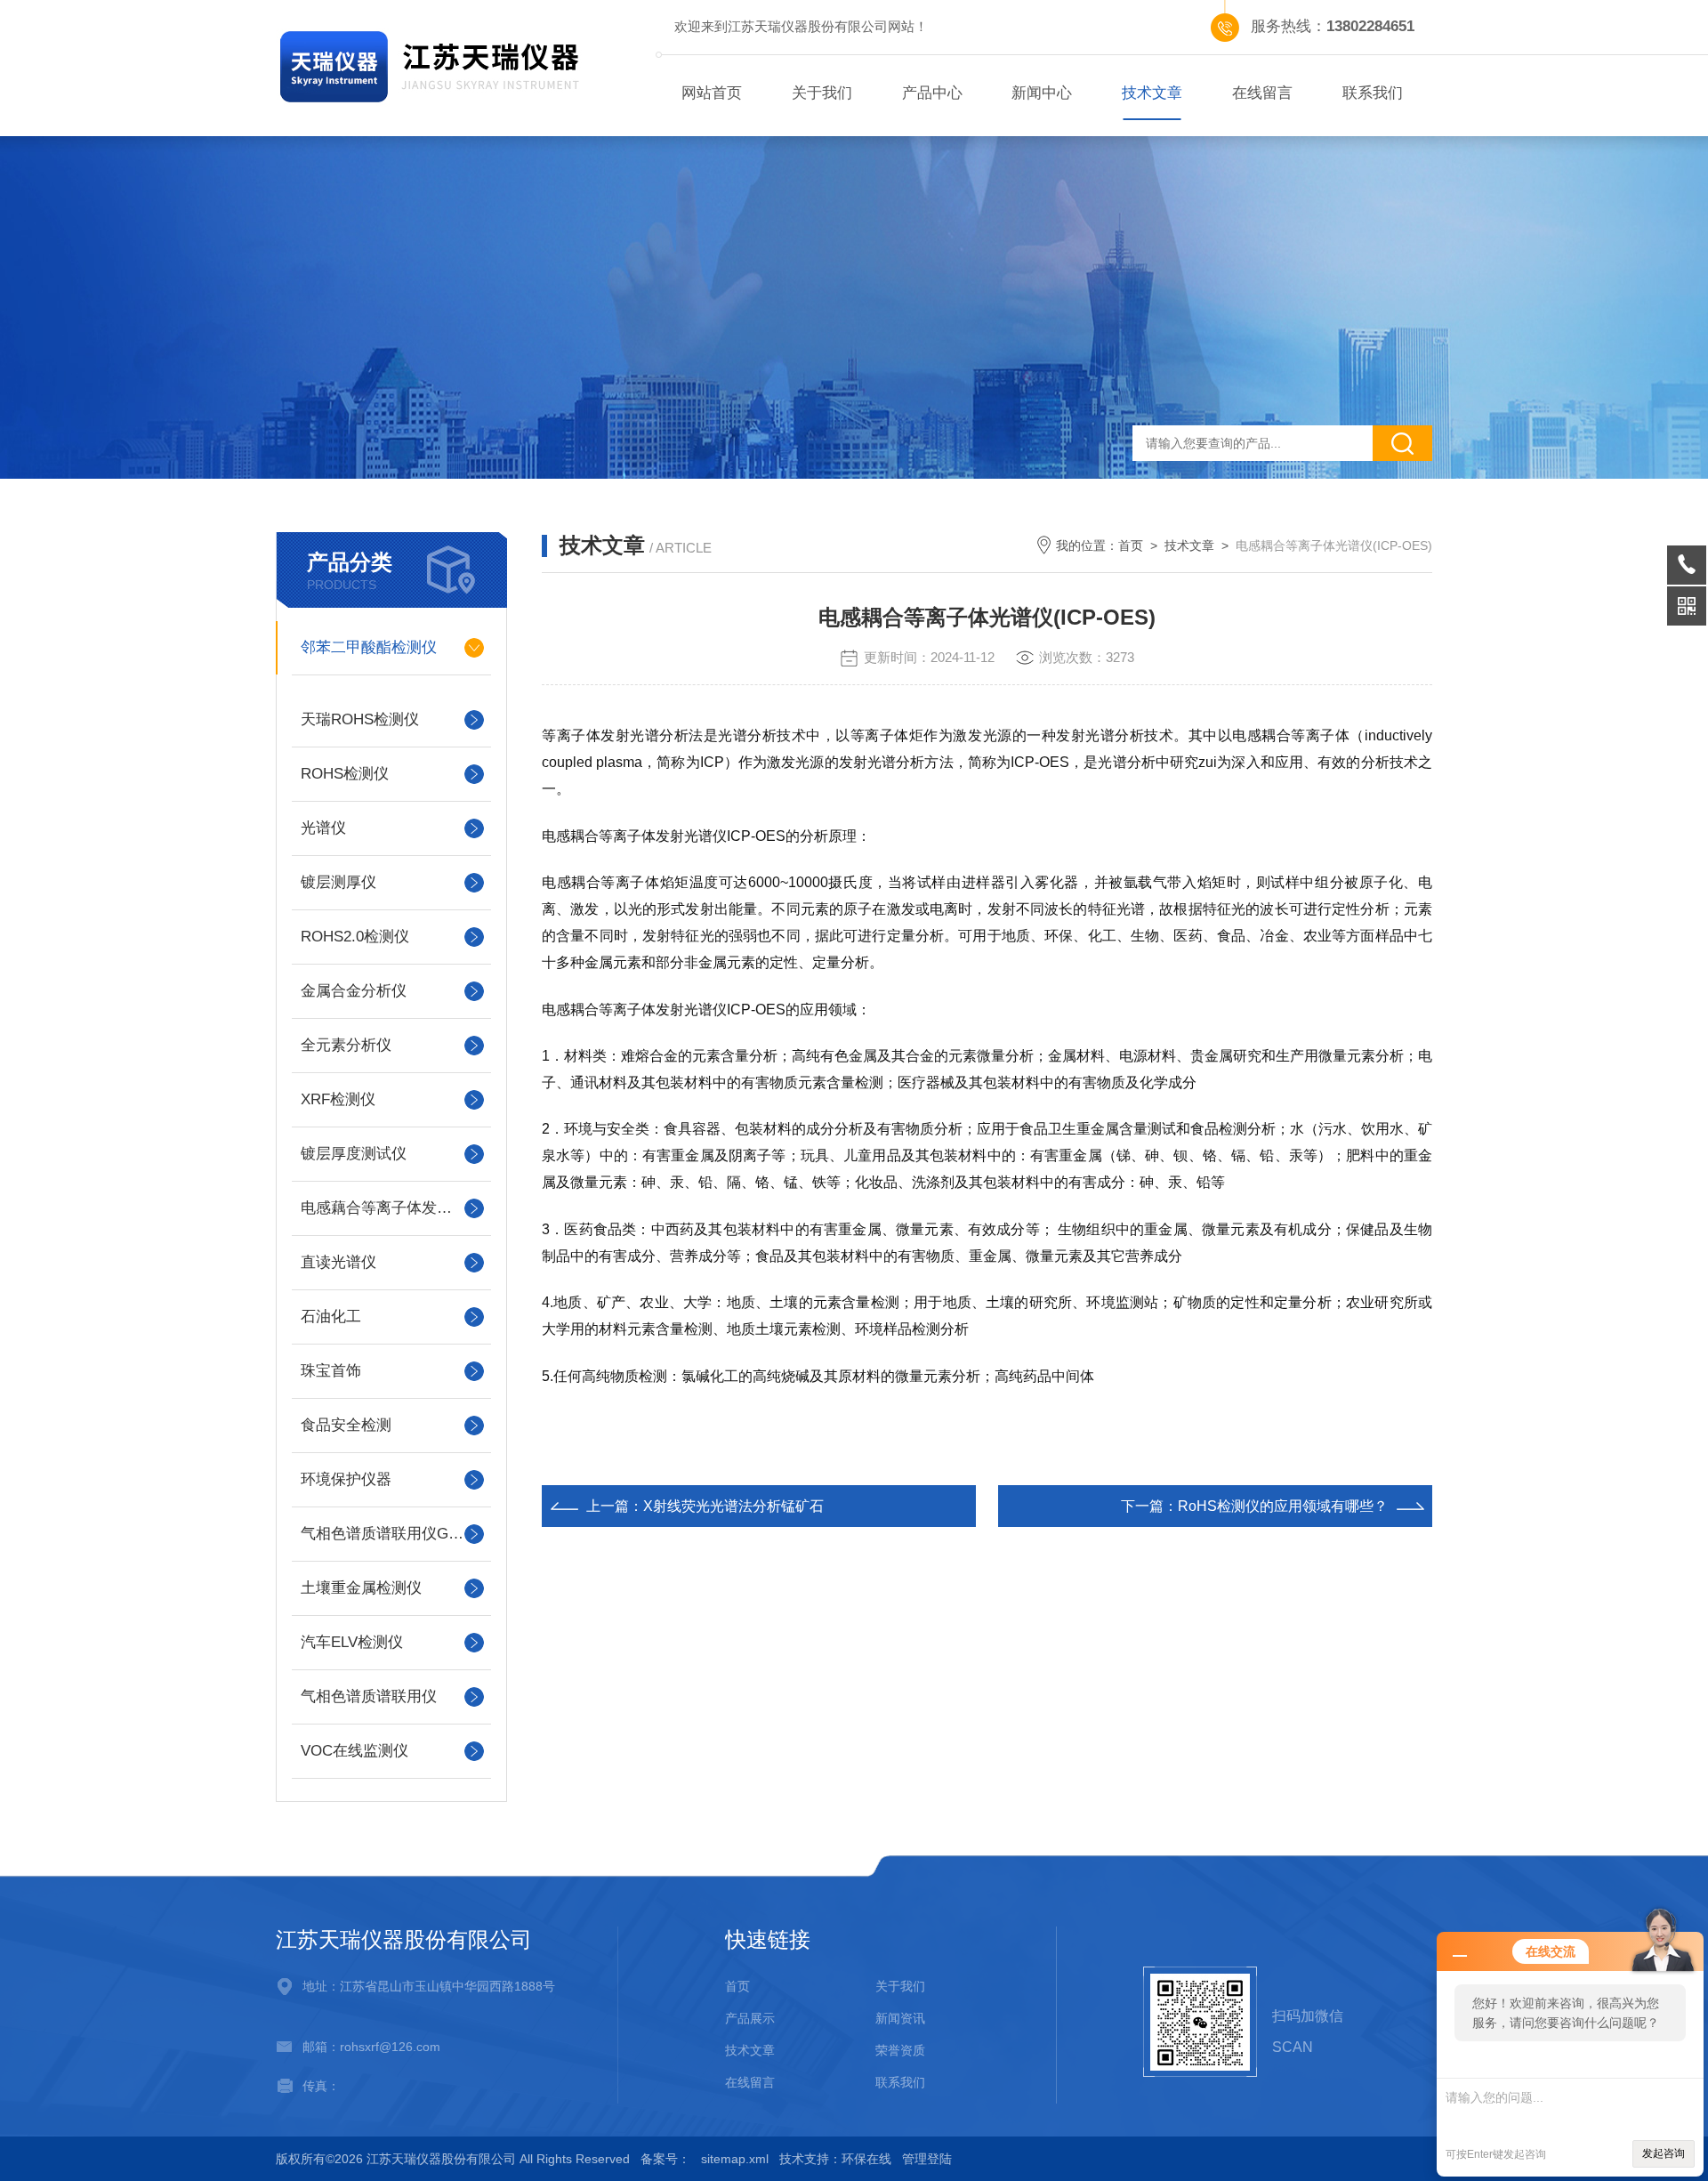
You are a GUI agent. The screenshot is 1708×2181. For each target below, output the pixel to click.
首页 (1131, 545)
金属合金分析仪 (354, 991)
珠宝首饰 (331, 1371)
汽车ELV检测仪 (352, 1642)
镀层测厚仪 (338, 882)
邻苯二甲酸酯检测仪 (369, 647)
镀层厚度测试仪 (354, 1154)
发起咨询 (1664, 2153)
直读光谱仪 (338, 1262)
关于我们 (822, 93)
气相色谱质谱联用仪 (369, 1696)
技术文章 (1152, 93)
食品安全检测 (346, 1425)
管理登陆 (927, 2159)
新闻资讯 (900, 2018)
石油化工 (331, 1317)
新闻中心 (1042, 93)
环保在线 (866, 2159)
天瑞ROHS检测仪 (360, 719)
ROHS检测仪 (345, 774)
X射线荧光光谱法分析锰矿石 (733, 1506)
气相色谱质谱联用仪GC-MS (391, 1534)
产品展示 (750, 2018)
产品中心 (932, 93)
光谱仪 (323, 828)
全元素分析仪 (346, 1045)
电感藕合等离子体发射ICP (389, 1208)
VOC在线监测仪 (354, 1751)
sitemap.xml (735, 2159)
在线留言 (1262, 93)
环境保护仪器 (346, 1479)
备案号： (665, 2159)
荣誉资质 (900, 2050)
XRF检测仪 (338, 1099)
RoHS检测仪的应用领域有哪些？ (1283, 1506)
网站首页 (712, 93)
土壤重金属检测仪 (361, 1588)
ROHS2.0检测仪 (355, 937)
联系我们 (1373, 93)
